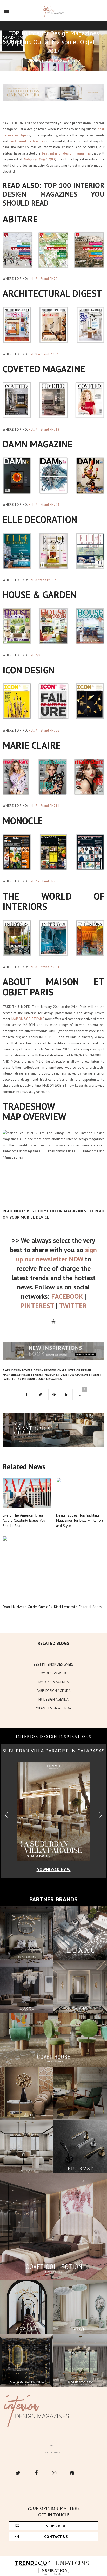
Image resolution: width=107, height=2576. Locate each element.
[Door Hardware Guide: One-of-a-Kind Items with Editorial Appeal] (53, 1568)
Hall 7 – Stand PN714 (44, 806)
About (53, 2445)
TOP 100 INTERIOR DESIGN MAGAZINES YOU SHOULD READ (53, 194)
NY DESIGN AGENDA (53, 1699)
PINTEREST (37, 1306)
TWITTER (73, 1306)
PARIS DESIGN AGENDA (54, 1691)
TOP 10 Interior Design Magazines (37, 1379)
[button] (101, 1815)
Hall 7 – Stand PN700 (44, 881)
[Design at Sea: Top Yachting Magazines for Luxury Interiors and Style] (80, 1493)
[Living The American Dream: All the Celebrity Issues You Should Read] (27, 1493)
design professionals (50, 1370)
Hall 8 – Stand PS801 (44, 354)
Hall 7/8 (34, 655)
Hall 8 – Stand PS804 (44, 967)
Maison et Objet (31, 1375)
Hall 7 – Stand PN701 (44, 279)
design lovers (22, 1370)
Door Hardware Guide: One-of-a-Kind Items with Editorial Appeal (53, 1607)
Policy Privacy (53, 2452)
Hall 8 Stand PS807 (42, 580)
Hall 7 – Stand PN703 (44, 505)
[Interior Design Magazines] (54, 12)
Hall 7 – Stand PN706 (44, 730)
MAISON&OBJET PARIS (28, 1019)
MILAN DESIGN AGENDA (53, 1708)
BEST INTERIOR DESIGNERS (54, 1664)
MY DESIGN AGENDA (54, 1682)
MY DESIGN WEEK (53, 1673)
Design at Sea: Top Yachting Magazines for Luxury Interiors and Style (80, 1520)
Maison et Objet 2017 (60, 1375)
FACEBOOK (67, 1296)
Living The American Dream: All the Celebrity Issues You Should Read (24, 1520)
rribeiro (74, 60)
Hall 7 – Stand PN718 (44, 429)
